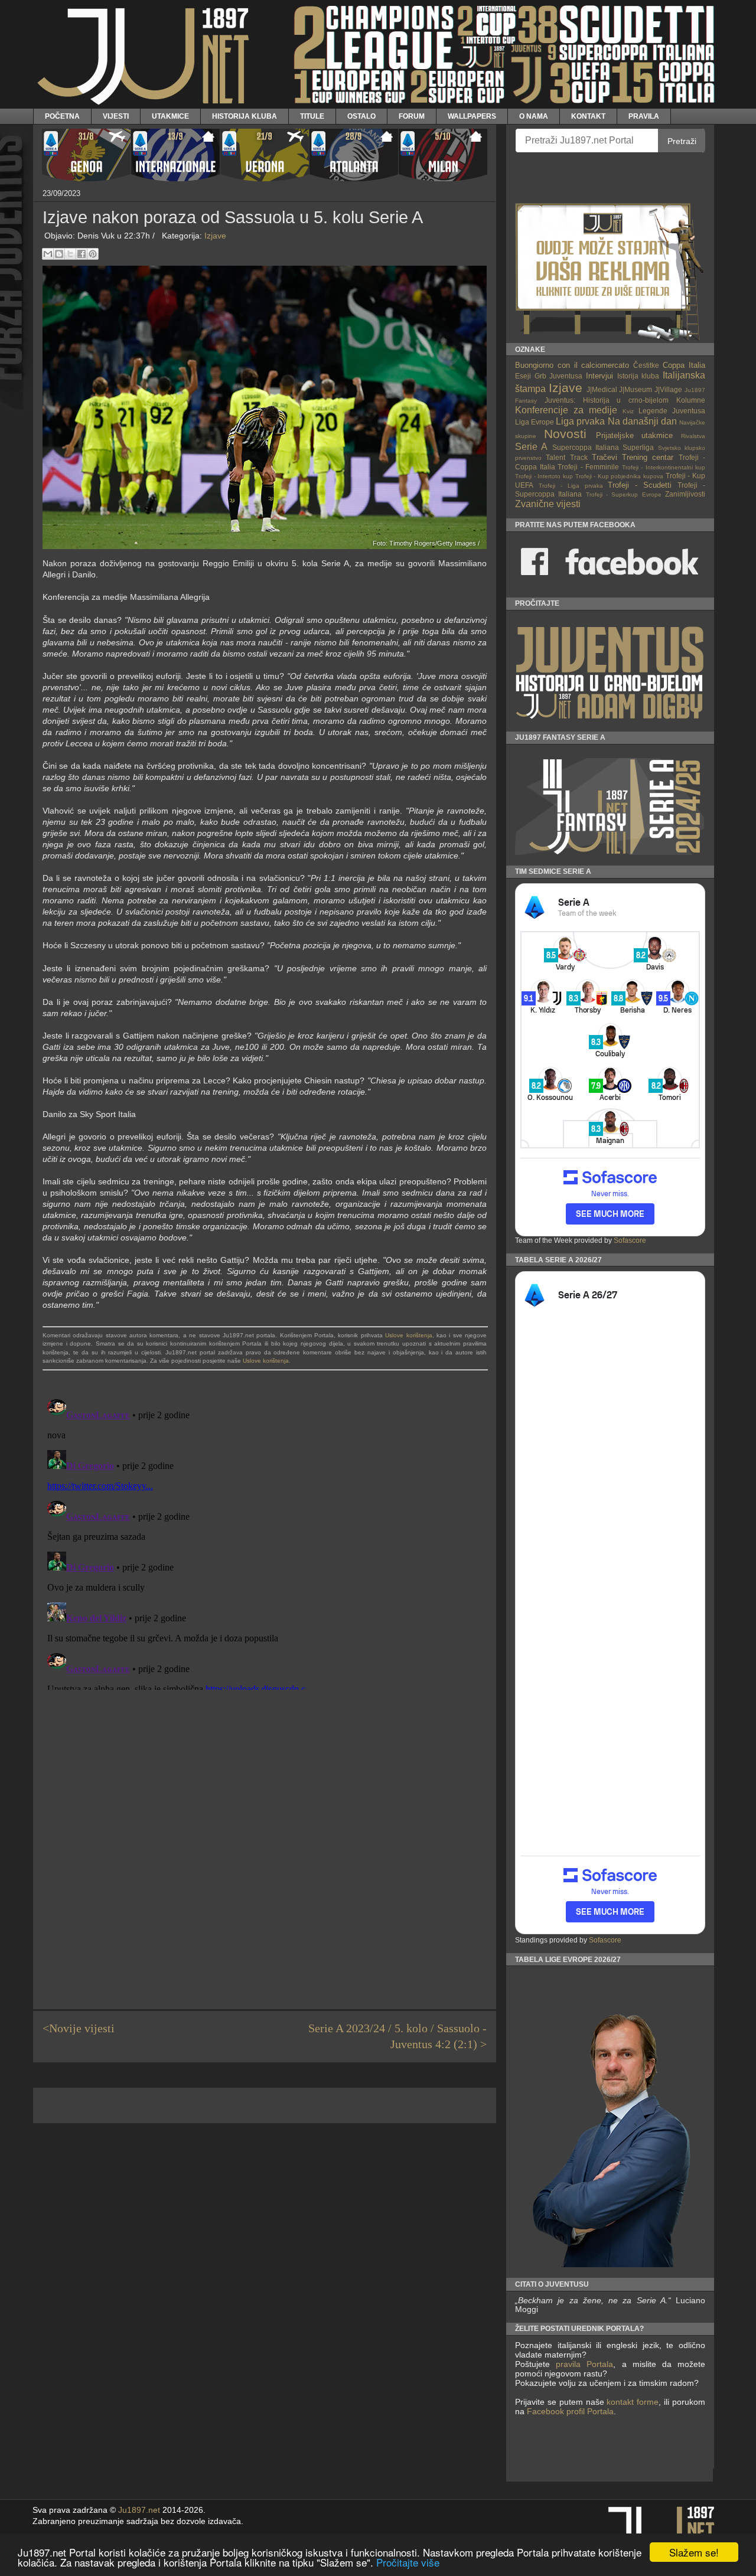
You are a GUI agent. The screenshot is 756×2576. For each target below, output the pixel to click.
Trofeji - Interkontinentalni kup (664, 467)
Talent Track (566, 457)
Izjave (215, 236)
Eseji (523, 376)
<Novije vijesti (79, 2028)
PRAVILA (644, 116)
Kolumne (691, 400)
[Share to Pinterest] (93, 254)
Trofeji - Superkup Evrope (624, 494)
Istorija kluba (638, 376)
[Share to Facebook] (82, 254)
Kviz (628, 411)
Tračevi (605, 457)
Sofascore (630, 1240)
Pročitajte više (408, 2562)
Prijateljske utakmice (635, 435)
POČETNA (62, 116)
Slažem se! (694, 2552)
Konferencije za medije (566, 410)
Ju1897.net (139, 2510)
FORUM (412, 116)
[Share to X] (70, 254)
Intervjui (599, 376)
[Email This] (48, 254)
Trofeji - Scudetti (640, 485)
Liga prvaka (580, 421)
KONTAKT (588, 116)
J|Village (668, 389)
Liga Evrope (535, 422)
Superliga (638, 447)
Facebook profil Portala (570, 2411)
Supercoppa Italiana (586, 447)
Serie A (531, 447)
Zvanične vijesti (548, 504)
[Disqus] (265, 1542)
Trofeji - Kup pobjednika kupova (620, 476)
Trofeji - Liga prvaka (571, 486)
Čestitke (646, 365)
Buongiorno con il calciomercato (572, 365)
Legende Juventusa (672, 411)
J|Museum (636, 389)
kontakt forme (633, 2402)
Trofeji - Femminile (588, 467)
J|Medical (602, 389)
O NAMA (534, 116)
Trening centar (648, 457)
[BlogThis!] (59, 254)
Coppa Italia (684, 365)
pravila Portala (584, 2364)
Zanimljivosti (685, 494)
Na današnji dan (642, 421)
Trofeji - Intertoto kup (544, 476)
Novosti (565, 434)
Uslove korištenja (408, 1335)
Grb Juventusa (559, 376)
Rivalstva (693, 436)
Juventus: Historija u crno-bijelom (607, 400)
